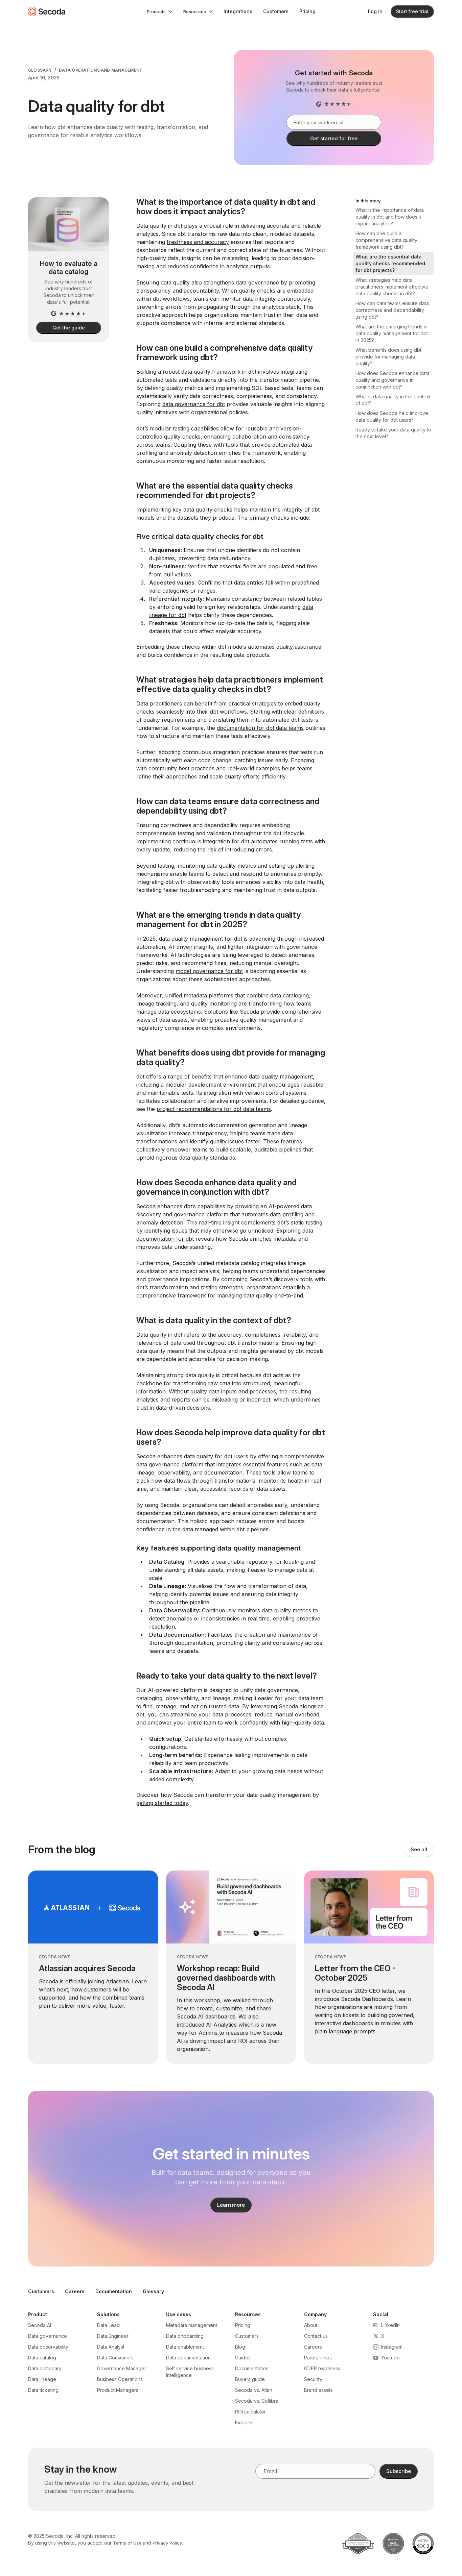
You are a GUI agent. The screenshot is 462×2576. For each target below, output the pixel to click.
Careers (75, 2291)
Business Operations (120, 2379)
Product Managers (118, 2390)
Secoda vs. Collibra (257, 2401)
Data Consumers (115, 2358)
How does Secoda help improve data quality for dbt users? (392, 416)
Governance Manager (122, 2368)
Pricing (307, 11)
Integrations (238, 11)
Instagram (392, 2347)
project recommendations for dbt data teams (214, 1109)
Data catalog (42, 2358)
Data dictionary (45, 2368)
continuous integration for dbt (211, 841)
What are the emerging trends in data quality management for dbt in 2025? (392, 333)
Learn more (231, 2205)
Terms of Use (127, 2543)
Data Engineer (113, 2336)
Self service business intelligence (190, 2372)
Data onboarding (185, 2336)
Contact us (316, 2336)
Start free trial (412, 11)
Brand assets (318, 2390)
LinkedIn (390, 2325)
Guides (243, 2358)
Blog (240, 2347)
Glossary (40, 70)
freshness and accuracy (198, 242)
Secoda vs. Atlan (254, 2390)
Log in (375, 11)
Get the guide (68, 328)
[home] (47, 11)
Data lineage (42, 2379)
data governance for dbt (194, 404)
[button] (160, 11)
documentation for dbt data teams (260, 728)
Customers (276, 11)
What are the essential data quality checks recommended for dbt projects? (390, 263)
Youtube (390, 2358)
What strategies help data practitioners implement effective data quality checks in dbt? (392, 287)
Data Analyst (111, 2347)
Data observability (48, 2347)
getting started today (162, 1803)
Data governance (48, 2336)
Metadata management (192, 2325)
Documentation (114, 2291)
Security (313, 2379)
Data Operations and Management (101, 70)
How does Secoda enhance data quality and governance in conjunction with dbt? (392, 380)
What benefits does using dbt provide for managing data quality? (388, 357)
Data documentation (188, 2358)
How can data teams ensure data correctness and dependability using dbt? (392, 310)
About (311, 2325)
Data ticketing (43, 2390)
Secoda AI (40, 2325)
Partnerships (318, 2358)
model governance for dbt (209, 971)
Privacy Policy (167, 2543)
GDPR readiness (322, 2368)
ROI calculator (250, 2412)
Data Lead (108, 2325)
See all (419, 1849)
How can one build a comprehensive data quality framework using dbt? (386, 240)
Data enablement (185, 2347)
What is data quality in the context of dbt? (393, 400)
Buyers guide (250, 2379)
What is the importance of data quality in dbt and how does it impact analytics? (390, 217)
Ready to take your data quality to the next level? (393, 433)
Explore (244, 2422)
